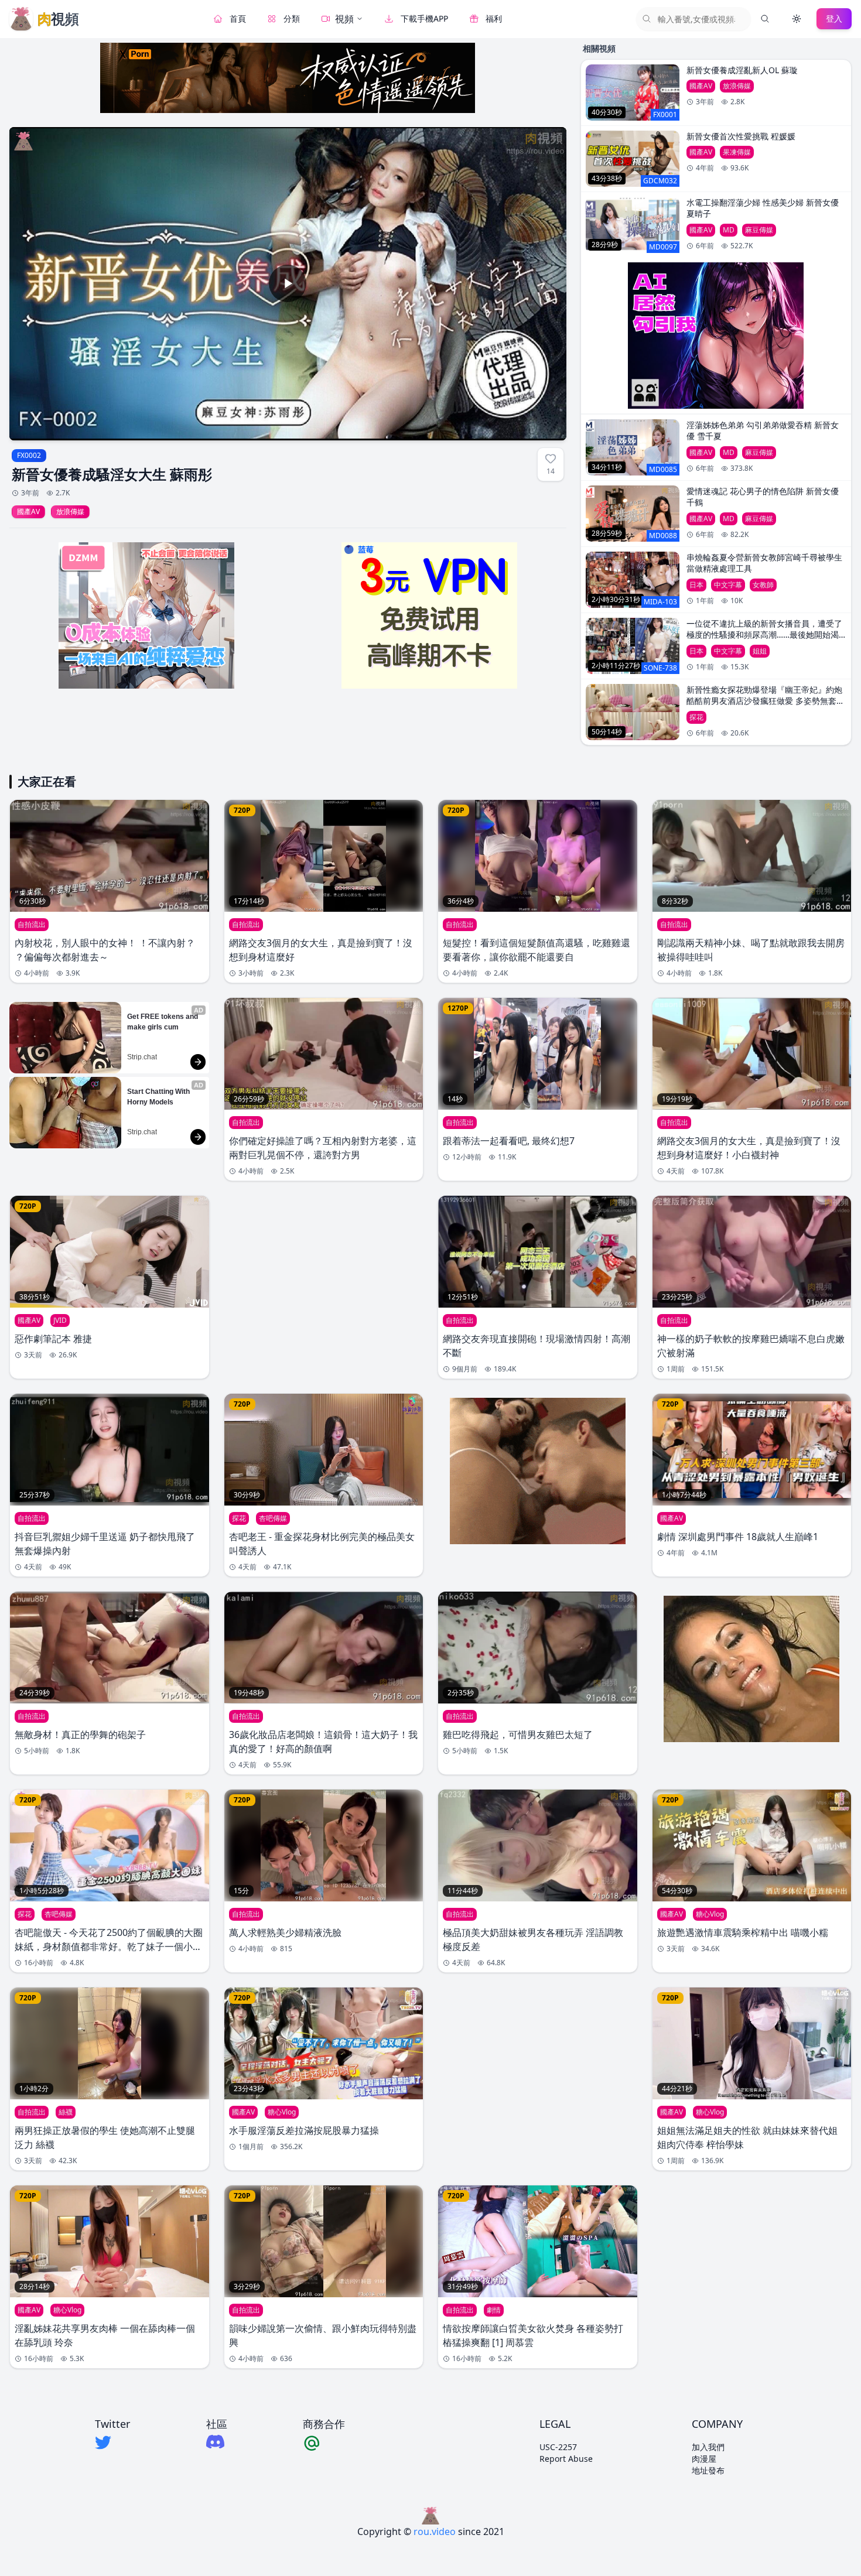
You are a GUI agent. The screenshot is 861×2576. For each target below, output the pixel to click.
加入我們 (708, 2447)
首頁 (238, 18)
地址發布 (708, 2470)
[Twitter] (112, 2442)
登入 (834, 18)
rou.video (435, 2531)
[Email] (324, 2442)
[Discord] (217, 2442)
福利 (494, 18)
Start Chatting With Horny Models (159, 1097)
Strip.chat (142, 1057)
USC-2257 (558, 2447)
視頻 (344, 19)
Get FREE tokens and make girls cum (163, 1022)
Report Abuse (566, 2459)
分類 (292, 18)
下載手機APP (424, 18)
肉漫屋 (704, 2459)
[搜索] (765, 19)
